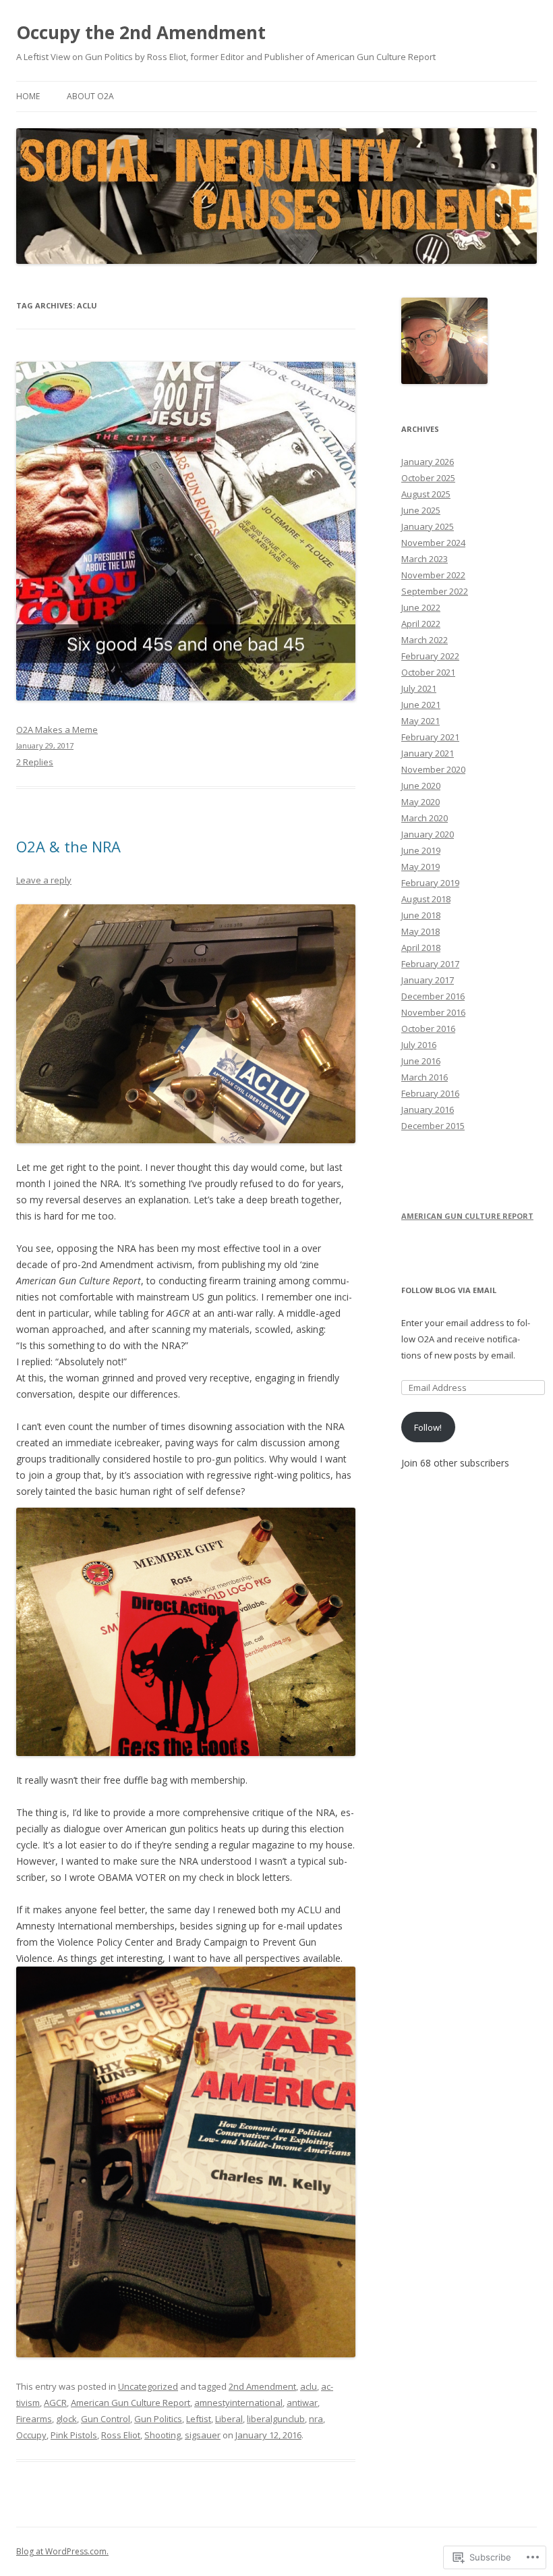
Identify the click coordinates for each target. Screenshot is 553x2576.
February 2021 (430, 737)
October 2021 (428, 672)
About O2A (90, 96)
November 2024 (433, 543)
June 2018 (421, 915)
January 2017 (428, 980)
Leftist (199, 2419)
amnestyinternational (238, 2403)
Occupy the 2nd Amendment (141, 32)
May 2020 (420, 802)
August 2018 (426, 899)
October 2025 (428, 478)
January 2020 (428, 834)
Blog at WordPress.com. (62, 2551)
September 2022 (435, 591)
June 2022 (421, 607)
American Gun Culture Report (130, 2403)
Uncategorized (148, 2386)
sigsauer (203, 2435)
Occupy (31, 2435)
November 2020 (433, 769)
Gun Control (106, 2419)
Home (28, 96)
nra (316, 2419)
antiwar (302, 2403)
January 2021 (428, 753)
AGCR (55, 2403)
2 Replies (35, 762)
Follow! (428, 1427)
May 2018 (420, 931)
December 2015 (433, 1126)
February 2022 (430, 656)
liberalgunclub (276, 2419)
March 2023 (425, 559)
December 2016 (433, 996)
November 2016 (433, 1012)
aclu (309, 2386)
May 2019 (420, 867)
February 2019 (430, 883)
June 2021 (421, 705)
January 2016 (428, 1109)
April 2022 (421, 624)
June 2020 (421, 786)
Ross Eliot (121, 2435)
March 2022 (425, 640)
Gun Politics (158, 2419)
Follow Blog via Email (449, 1290)
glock (66, 2419)
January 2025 (428, 526)
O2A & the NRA (68, 846)
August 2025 (426, 494)
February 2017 (430, 964)
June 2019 (421, 850)
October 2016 (428, 1029)
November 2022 (433, 575)
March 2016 (425, 1077)
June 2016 (421, 1061)
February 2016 (430, 1093)
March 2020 (425, 818)
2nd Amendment (262, 2386)
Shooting (163, 2435)
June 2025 (421, 510)
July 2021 (419, 688)
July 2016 (419, 1045)
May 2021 (420, 721)
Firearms (34, 2419)
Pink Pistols (74, 2435)
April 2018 (421, 948)
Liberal (229, 2419)
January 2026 (428, 462)
